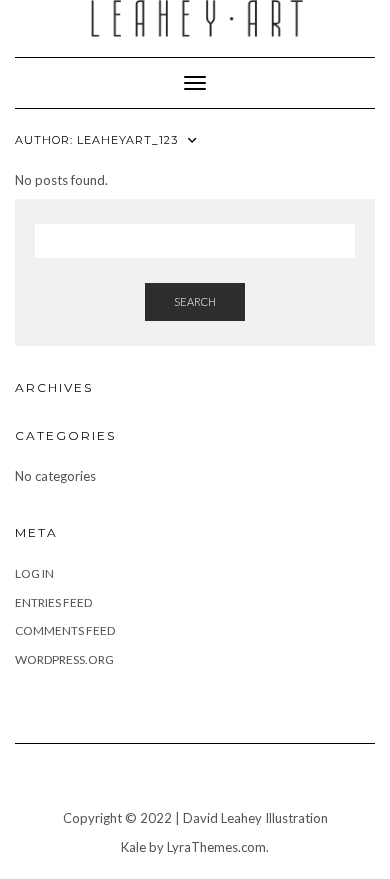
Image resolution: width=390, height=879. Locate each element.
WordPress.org (64, 659)
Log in (34, 573)
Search (195, 301)
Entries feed (53, 602)
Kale (133, 847)
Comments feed (65, 630)
